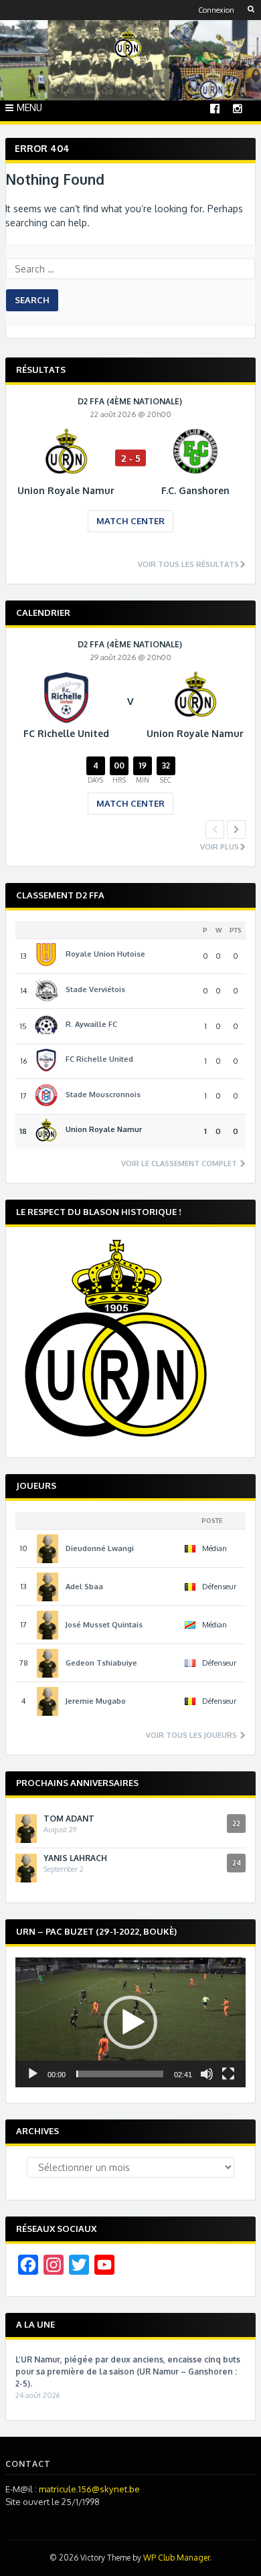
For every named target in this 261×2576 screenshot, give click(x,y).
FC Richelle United (99, 1059)
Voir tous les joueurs (192, 1736)
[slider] (120, 2074)
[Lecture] (33, 2074)
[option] (131, 474)
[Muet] (207, 2074)
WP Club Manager (176, 2558)
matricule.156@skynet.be (89, 2489)
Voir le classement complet (180, 1164)
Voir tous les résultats (188, 565)
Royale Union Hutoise (105, 954)
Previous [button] (215, 829)
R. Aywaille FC (91, 1024)
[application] (130, 2022)
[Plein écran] (228, 2074)
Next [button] (236, 829)
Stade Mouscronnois (103, 1095)
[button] (130, 2022)
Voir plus (220, 847)
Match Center (130, 521)
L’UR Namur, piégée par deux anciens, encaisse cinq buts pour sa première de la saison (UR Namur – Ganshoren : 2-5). (128, 2371)
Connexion (216, 10)
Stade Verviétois (95, 989)
